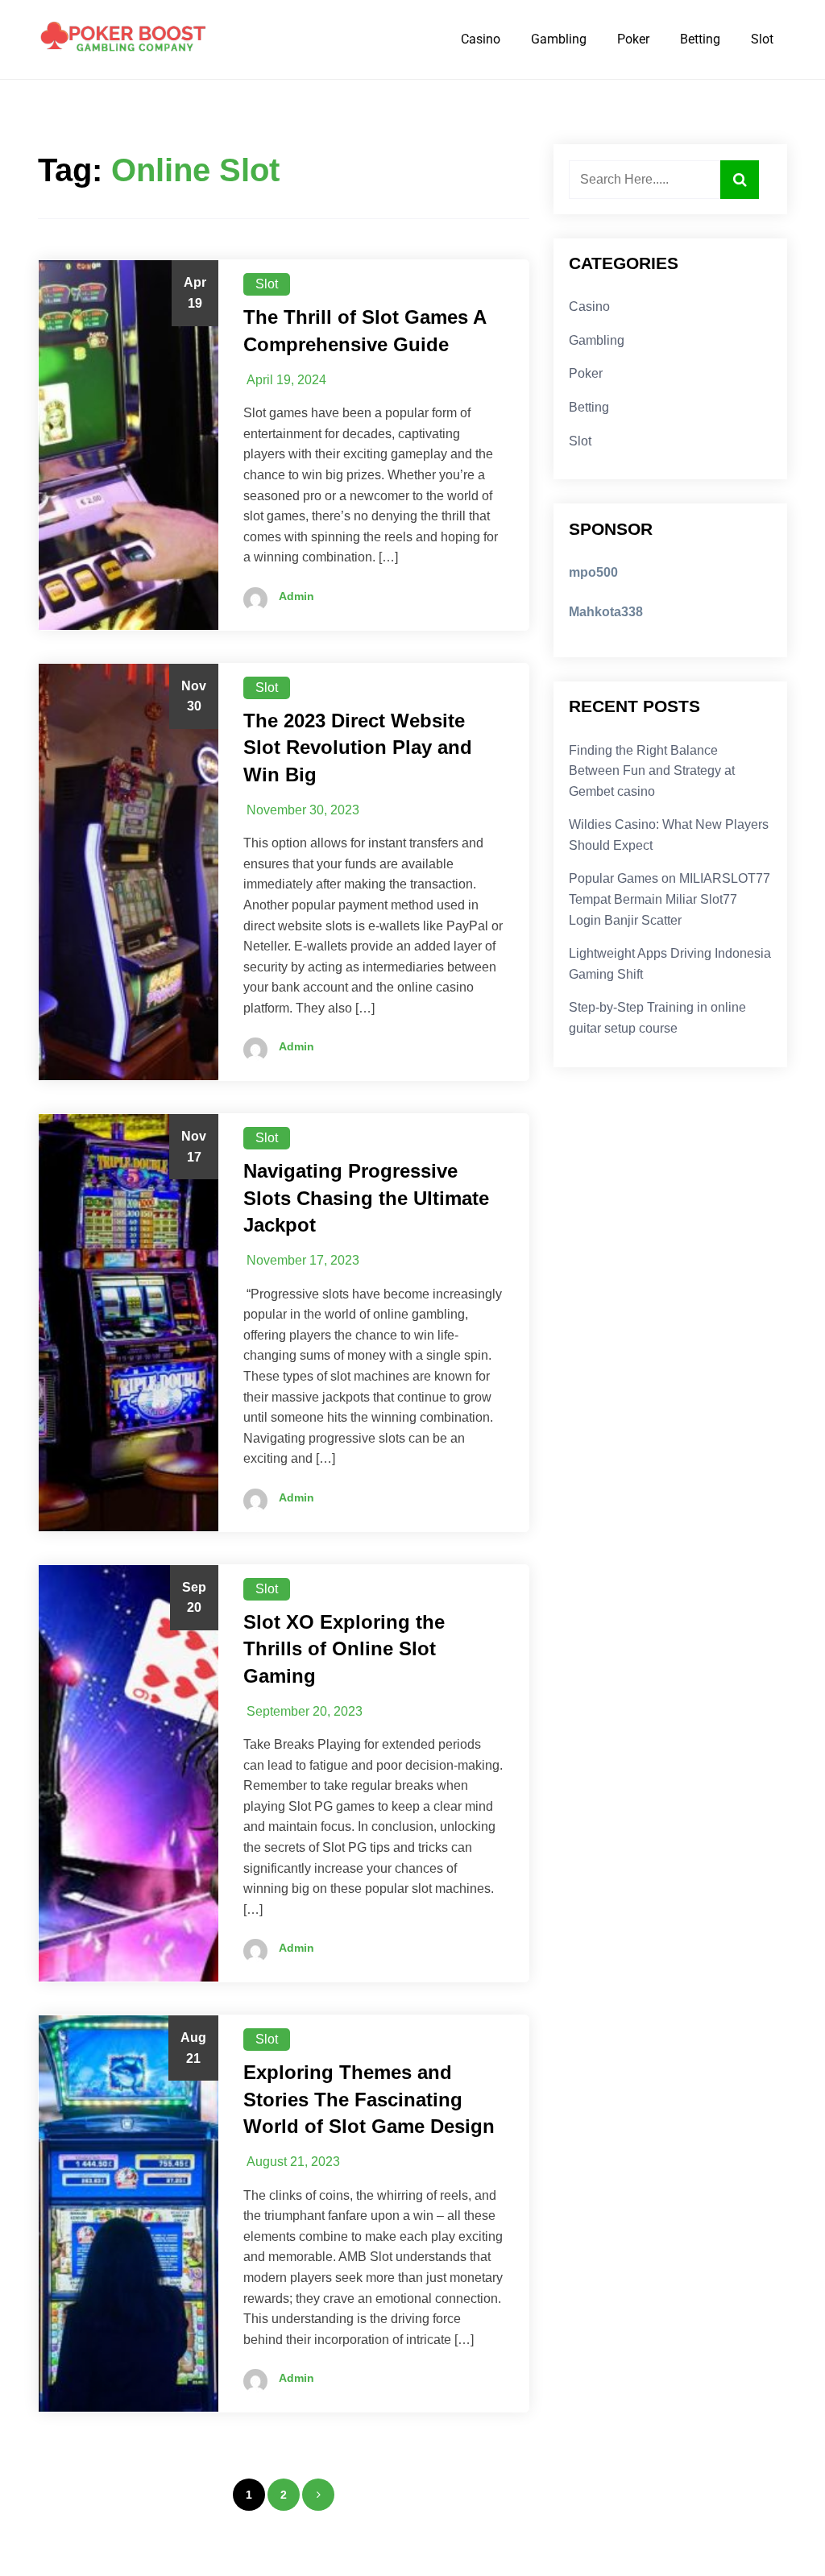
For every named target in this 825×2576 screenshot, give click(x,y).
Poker (633, 39)
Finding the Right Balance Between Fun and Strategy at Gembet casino (652, 771)
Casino (481, 39)
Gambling (559, 39)
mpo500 (593, 572)
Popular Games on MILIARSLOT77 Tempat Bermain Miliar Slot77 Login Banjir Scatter (670, 899)
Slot (762, 39)
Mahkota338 (606, 612)
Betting (700, 39)
